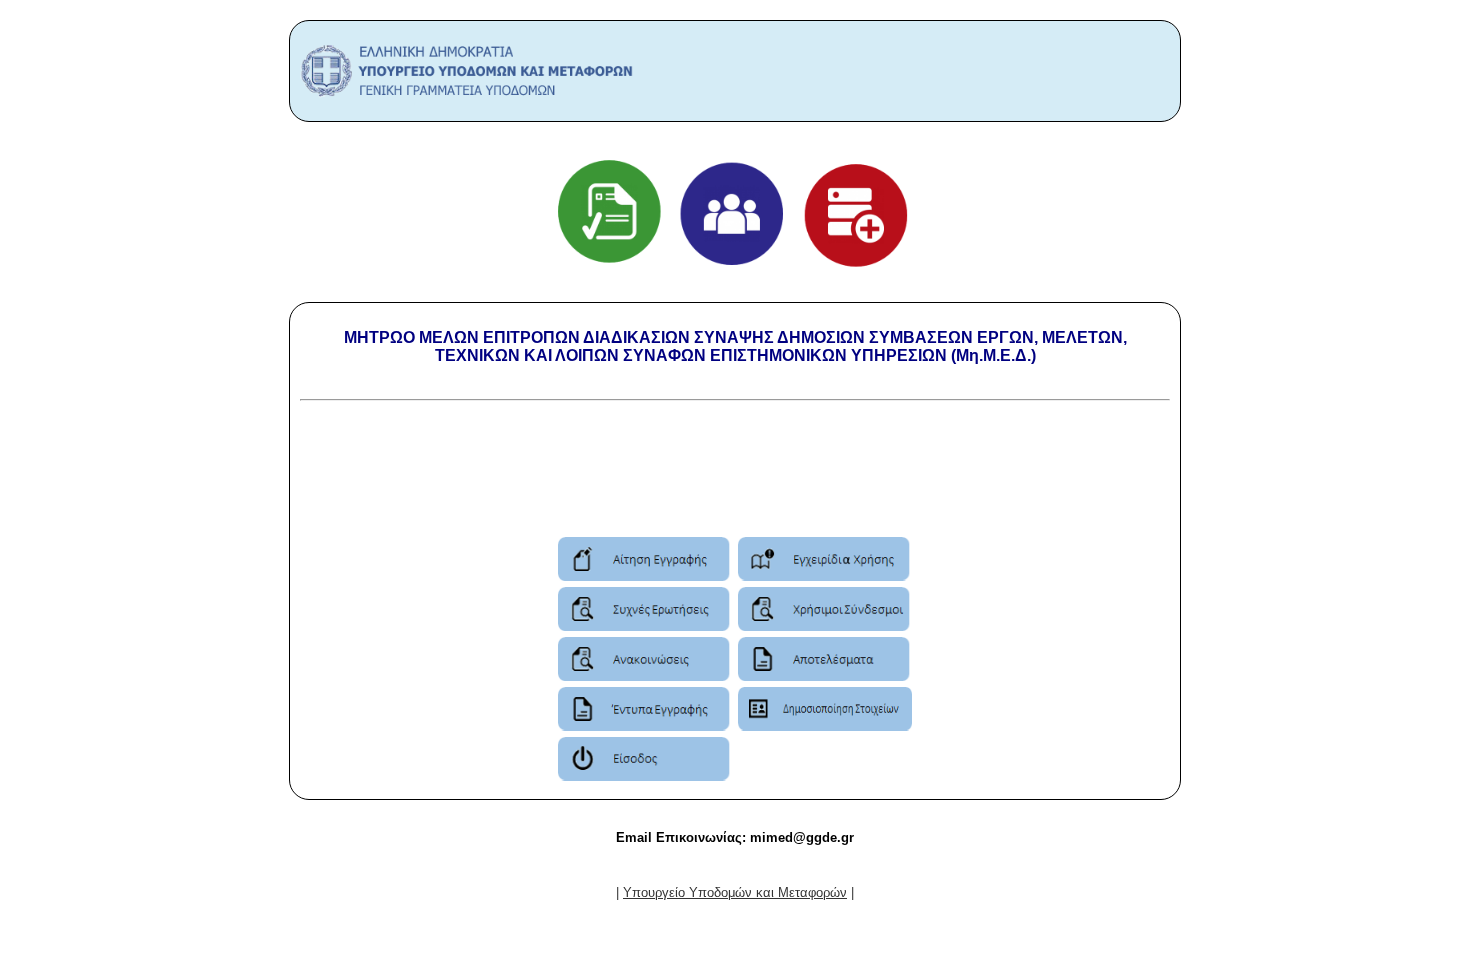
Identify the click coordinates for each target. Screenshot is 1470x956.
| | (735, 892)
